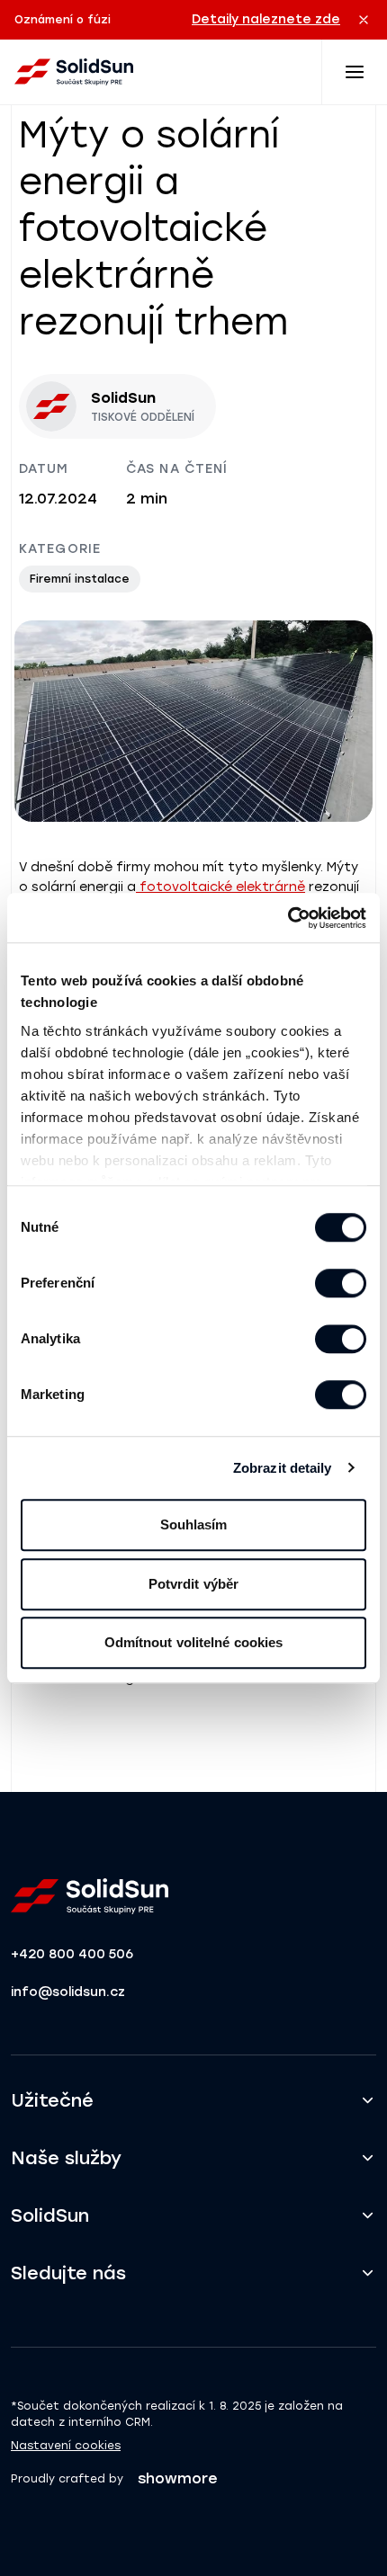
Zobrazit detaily (283, 1468)
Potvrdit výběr (193, 1584)
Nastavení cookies (66, 2446)
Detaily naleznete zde (266, 19)
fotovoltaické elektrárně (220, 887)
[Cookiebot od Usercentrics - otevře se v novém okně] (288, 918)
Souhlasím (194, 1524)
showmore (178, 2478)
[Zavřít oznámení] (364, 20)
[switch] (341, 1283)
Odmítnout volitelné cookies (194, 1642)
